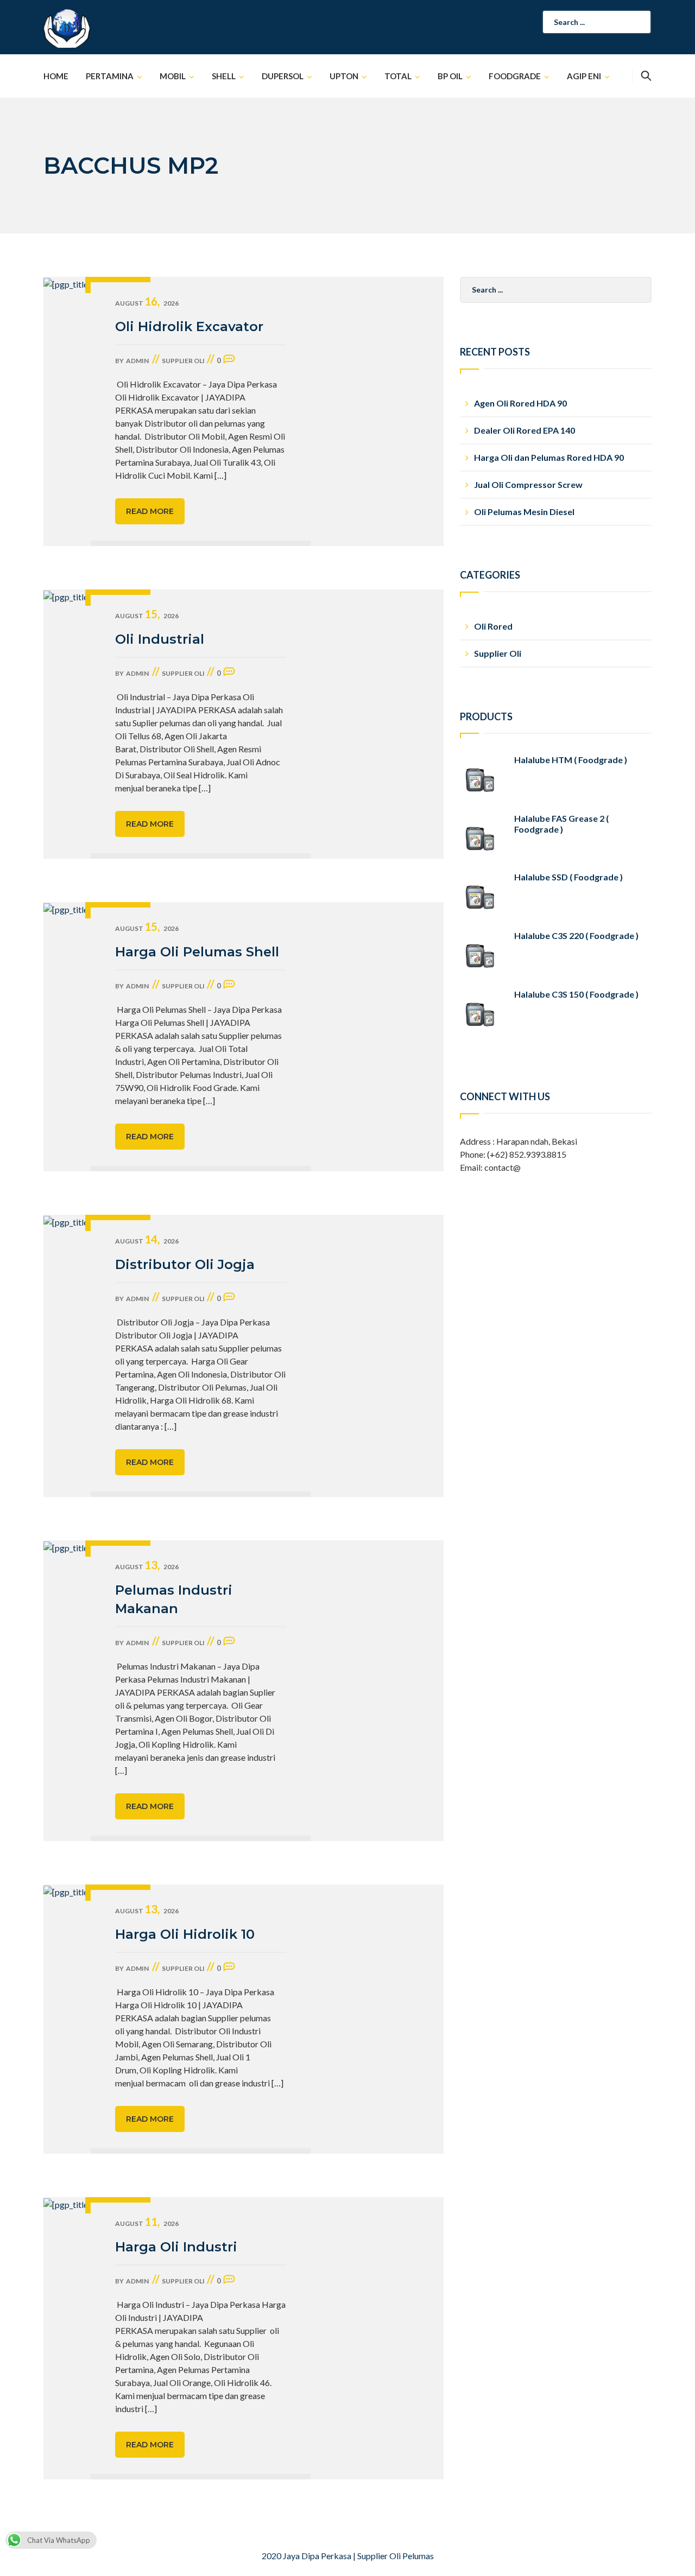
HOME (56, 76)
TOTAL (398, 76)
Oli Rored (493, 626)
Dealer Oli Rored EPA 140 (525, 430)
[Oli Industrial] (67, 724)
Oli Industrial (160, 639)
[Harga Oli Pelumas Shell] (67, 1037)
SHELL (224, 76)
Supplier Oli (183, 361)
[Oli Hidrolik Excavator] (67, 411)
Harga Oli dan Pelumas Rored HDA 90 (549, 457)
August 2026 (147, 303)
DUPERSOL (283, 76)
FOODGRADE (515, 76)
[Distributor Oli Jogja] (67, 1356)
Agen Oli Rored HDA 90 (520, 403)
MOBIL (173, 76)
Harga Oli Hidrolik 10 (185, 1934)
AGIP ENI (584, 76)
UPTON (344, 76)
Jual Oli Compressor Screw (528, 484)
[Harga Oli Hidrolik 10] (67, 2019)
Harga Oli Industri (176, 2247)
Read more (150, 511)
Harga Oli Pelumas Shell (197, 952)
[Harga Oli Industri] (67, 2338)
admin (137, 361)
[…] (220, 475)
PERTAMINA (110, 76)
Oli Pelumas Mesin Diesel (524, 512)
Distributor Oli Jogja (185, 1264)
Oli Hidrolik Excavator (189, 326)
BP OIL (450, 76)
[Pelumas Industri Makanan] (67, 1691)
